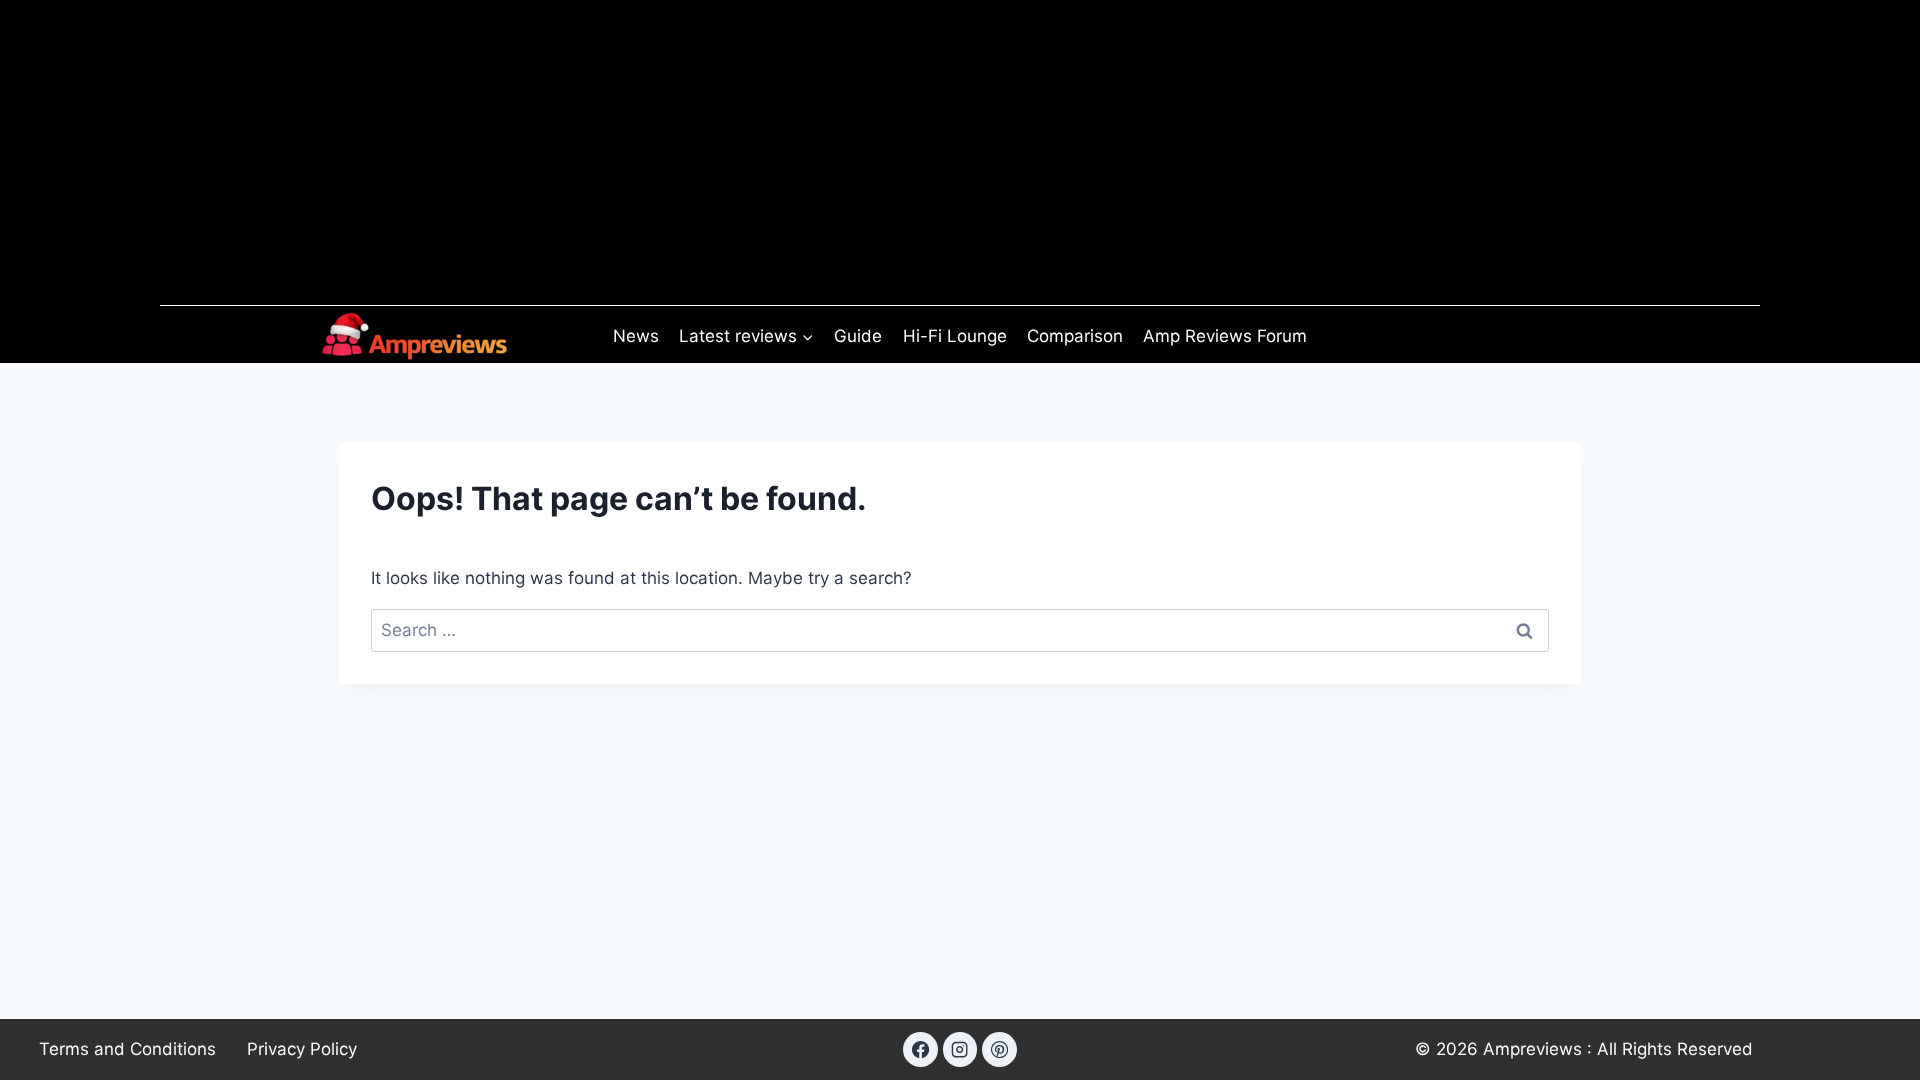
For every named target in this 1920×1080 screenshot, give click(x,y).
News (636, 336)
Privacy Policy (302, 1049)
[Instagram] (960, 1049)
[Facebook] (920, 1049)
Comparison (1075, 336)
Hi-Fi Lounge (955, 336)
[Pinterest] (999, 1049)
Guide (858, 336)
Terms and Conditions (127, 1049)
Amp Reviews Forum (1225, 336)
